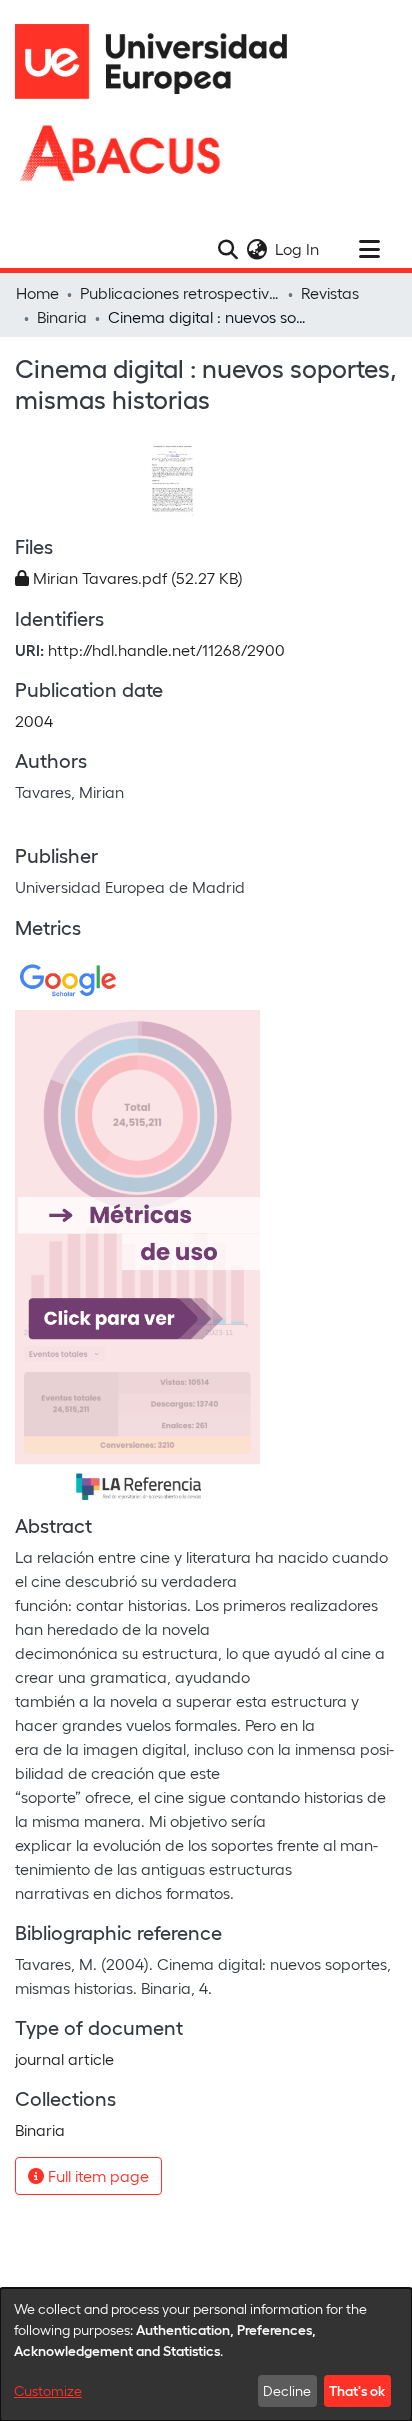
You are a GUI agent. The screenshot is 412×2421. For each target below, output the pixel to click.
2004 (34, 720)
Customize (48, 2390)
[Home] (160, 61)
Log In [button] (298, 248)
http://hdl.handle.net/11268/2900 (166, 649)
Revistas (330, 292)
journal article (64, 2058)
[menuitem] (256, 249)
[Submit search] (227, 249)
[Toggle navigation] (369, 249)
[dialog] (206, 2354)
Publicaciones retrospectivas (180, 292)
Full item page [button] (96, 2175)
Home (37, 292)
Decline (287, 2390)
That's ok (357, 2390)
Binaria (62, 316)
